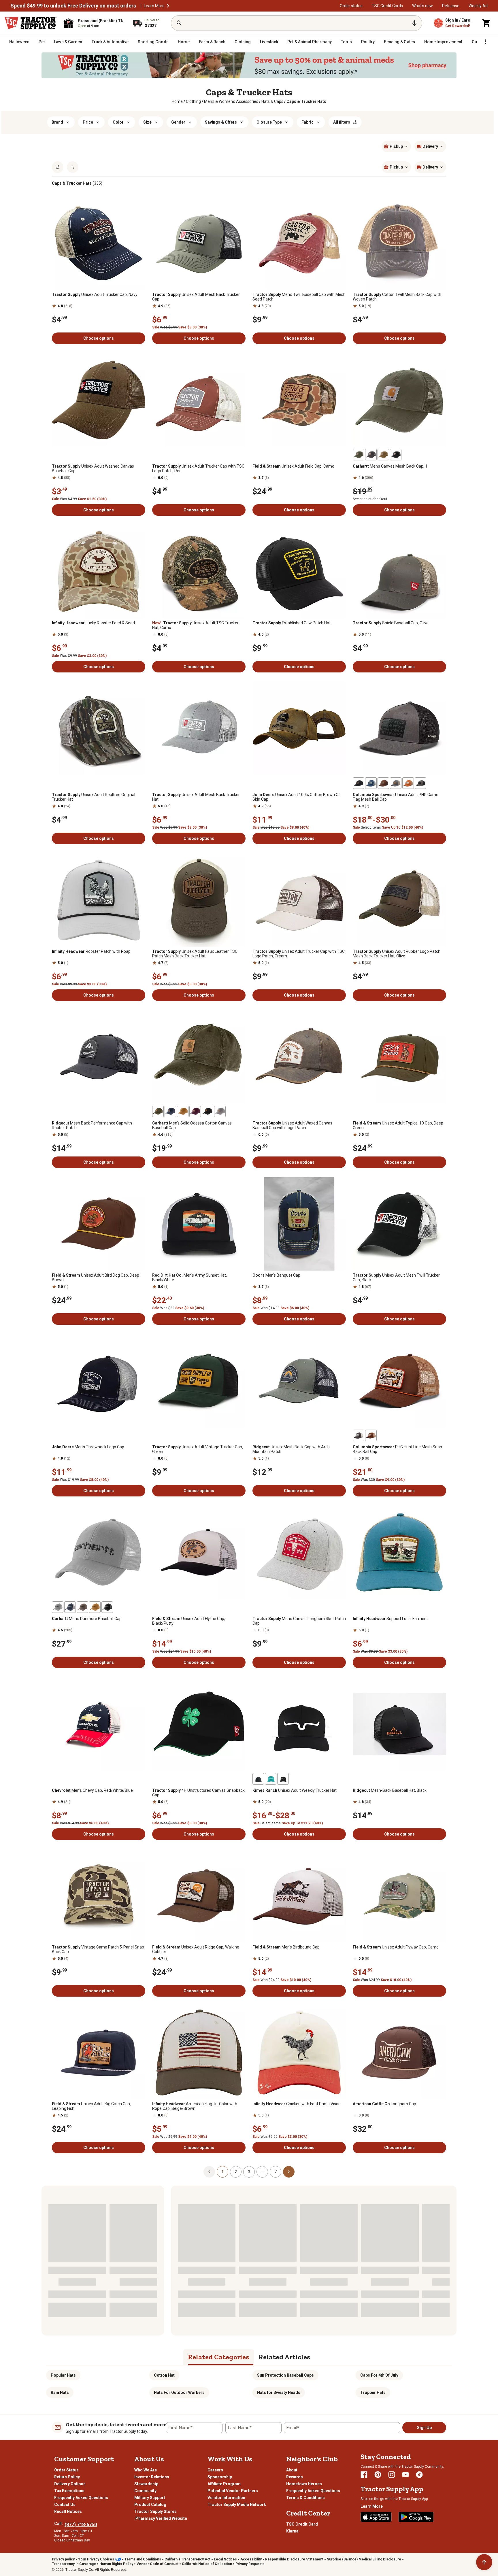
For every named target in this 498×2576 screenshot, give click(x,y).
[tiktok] (419, 2475)
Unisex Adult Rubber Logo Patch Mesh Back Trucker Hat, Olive (397, 954)
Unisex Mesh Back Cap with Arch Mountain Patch (291, 1449)
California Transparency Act (187, 2559)
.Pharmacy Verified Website (161, 2518)
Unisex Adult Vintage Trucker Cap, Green (198, 1449)
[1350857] (396, 455)
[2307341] (396, 783)
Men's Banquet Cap (276, 1275)
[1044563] (183, 1112)
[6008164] (408, 783)
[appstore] (376, 2517)
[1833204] (58, 1607)
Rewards (295, 2477)
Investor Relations (152, 2477)
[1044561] (383, 455)
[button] (168, 6)
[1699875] (195, 1112)
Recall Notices (68, 2511)
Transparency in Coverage (74, 2564)
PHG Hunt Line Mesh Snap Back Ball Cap (397, 1449)
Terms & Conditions (305, 2498)
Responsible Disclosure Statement (294, 2559)
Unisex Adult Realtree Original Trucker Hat (94, 797)
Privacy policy (63, 2559)
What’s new (422, 6)
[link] (177, 101)
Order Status (66, 2470)
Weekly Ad (478, 6)
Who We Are (146, 2470)
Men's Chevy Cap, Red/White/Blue (92, 1790)
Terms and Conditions (143, 2559)
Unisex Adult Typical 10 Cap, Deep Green (398, 1125)
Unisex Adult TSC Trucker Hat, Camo (195, 625)
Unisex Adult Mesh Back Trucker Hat (196, 797)
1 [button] (222, 2172)
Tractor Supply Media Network (237, 2505)
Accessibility (251, 2559)
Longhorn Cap (384, 2104)
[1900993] (271, 1779)
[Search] (179, 23)
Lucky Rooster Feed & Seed (93, 623)
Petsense (451, 6)
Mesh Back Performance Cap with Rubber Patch (92, 1125)
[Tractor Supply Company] (31, 23)
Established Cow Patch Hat (292, 623)
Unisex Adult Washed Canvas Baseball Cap (93, 468)
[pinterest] (378, 2475)
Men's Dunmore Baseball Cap (87, 1619)
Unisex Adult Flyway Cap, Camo (396, 1947)
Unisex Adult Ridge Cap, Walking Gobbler (196, 1949)
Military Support (150, 2498)
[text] (306, 101)
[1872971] (420, 783)
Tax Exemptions (69, 2491)
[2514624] (371, 1435)
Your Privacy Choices (96, 2559)
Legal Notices (225, 2559)
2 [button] (236, 2172)
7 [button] (276, 2172)
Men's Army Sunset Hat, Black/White (189, 1277)
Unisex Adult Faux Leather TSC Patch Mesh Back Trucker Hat (195, 954)
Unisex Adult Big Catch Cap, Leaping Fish (91, 2106)
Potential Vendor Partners (233, 2491)
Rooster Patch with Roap (91, 951)
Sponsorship (220, 2477)
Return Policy (67, 2477)
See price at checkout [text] (370, 499)
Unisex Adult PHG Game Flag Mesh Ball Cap (396, 797)
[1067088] (371, 455)
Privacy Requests (250, 2564)
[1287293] (82, 1607)
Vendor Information (226, 2498)
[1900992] (258, 1779)
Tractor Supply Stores (155, 2511)
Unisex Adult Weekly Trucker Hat (295, 1790)
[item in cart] (486, 23)
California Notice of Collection (207, 2564)
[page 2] (289, 2171)
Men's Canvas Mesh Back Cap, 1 (390, 466)
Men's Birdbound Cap (286, 1947)
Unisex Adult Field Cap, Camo (293, 466)
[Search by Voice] (414, 23)
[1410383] (170, 1112)
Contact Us (65, 2505)
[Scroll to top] (484, 2562)
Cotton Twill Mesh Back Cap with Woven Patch (397, 297)
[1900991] (283, 1779)
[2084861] (70, 1607)
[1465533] (220, 1112)
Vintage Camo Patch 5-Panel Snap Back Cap (98, 1949)
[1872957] (359, 783)
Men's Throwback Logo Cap (88, 1447)
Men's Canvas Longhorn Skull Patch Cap (299, 1621)
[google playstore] (416, 2517)
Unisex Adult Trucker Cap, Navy (95, 294)
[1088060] (107, 1607)
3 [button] (249, 2172)
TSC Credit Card (302, 2524)
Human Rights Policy (116, 2564)
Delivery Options (70, 2484)
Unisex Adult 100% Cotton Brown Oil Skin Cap (296, 797)
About (292, 2470)
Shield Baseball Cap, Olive (391, 623)
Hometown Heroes (304, 2484)
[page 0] (209, 2171)
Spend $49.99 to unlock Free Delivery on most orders (73, 6)
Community (145, 2491)
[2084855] (359, 455)
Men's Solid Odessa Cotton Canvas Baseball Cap (192, 1125)
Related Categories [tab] (219, 2357)
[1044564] (158, 1112)
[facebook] (364, 2475)
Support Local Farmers (390, 1619)
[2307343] (371, 783)
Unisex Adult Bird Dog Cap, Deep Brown (96, 1277)
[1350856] (207, 1112)
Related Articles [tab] (284, 2357)
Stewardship (146, 2484)
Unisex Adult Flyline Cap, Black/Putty (189, 1621)
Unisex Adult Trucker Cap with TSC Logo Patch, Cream (299, 954)
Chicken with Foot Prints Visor (296, 2104)
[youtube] (405, 2475)
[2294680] (95, 1607)
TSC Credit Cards (387, 6)
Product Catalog (150, 2505)
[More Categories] (485, 42)
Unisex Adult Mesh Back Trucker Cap (196, 297)
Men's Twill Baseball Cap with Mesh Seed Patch (299, 297)
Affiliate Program (224, 2484)
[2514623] (359, 1435)
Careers (215, 2470)
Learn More (154, 6)
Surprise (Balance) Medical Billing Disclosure (364, 2559)
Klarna (292, 2531)
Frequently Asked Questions (81, 2498)
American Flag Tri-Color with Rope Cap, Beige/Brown (195, 2106)
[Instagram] (392, 2475)
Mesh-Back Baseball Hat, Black (390, 1790)
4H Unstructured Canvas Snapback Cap (198, 1793)
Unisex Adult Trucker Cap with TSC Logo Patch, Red (198, 468)
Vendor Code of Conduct (157, 2564)
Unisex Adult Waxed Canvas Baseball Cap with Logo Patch (292, 1125)
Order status (351, 6)
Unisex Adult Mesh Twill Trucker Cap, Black (396, 1277)
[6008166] (383, 783)
